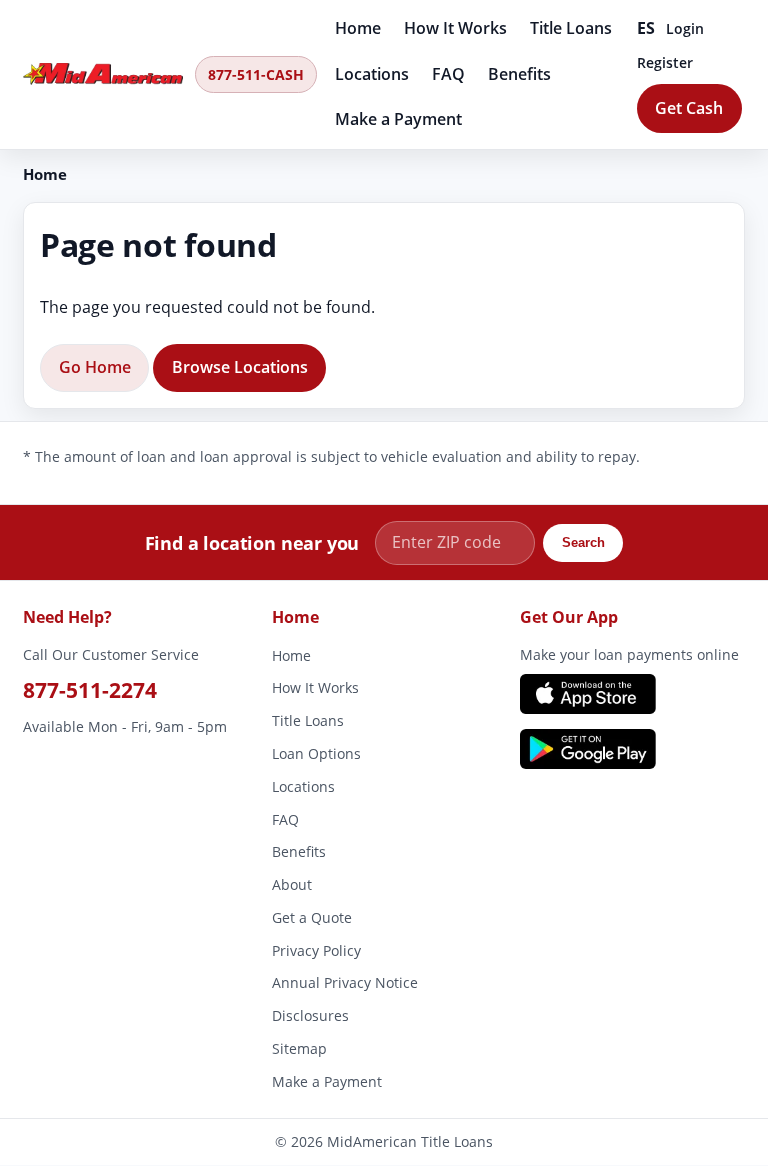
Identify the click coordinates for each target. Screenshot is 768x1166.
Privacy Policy (316, 950)
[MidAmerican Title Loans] (103, 74)
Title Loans (571, 28)
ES (646, 28)
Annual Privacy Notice (345, 983)
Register (665, 62)
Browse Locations (240, 367)
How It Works (455, 28)
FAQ (448, 74)
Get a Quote (312, 917)
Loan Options (316, 753)
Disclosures (310, 1016)
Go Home (95, 367)
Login (685, 28)
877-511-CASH (256, 74)
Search (583, 542)
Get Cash (689, 108)
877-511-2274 (90, 690)
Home (358, 28)
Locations (372, 74)
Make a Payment (398, 119)
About (292, 885)
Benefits (519, 74)
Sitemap (299, 1048)
